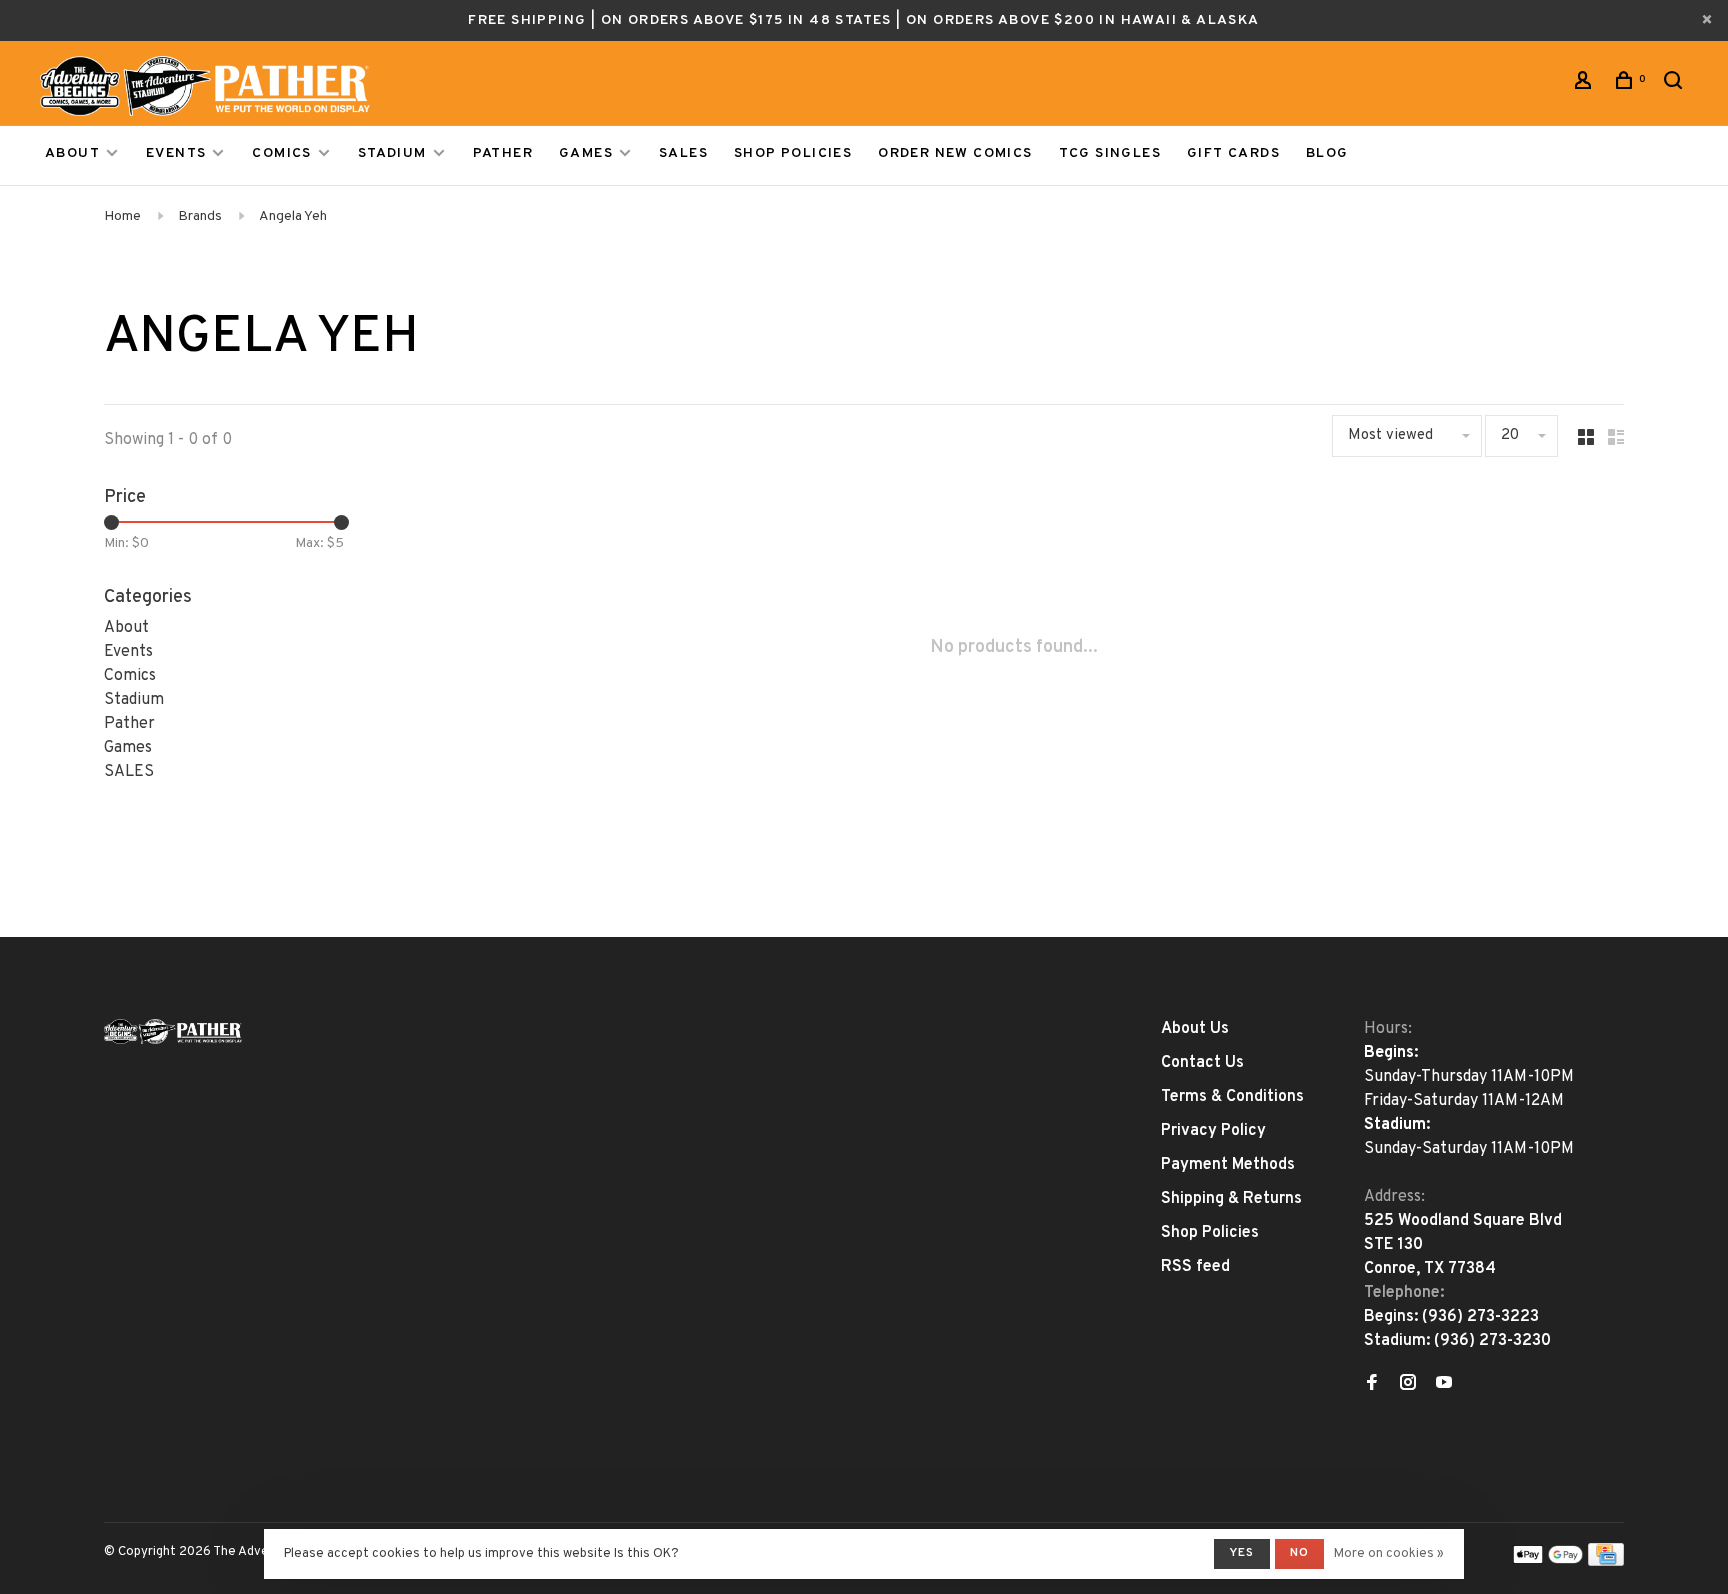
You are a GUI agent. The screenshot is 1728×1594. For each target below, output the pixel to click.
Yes (1242, 1553)
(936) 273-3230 (1492, 1341)
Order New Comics (955, 153)
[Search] (1676, 84)
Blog (1327, 153)
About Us (1195, 1029)
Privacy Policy (1213, 1131)
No (1299, 1553)
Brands (200, 216)
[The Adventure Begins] (173, 1031)
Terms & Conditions (1232, 1097)
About (72, 153)
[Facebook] (1372, 1385)
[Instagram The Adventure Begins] (1408, 1385)
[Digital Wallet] (1548, 1562)
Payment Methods (1228, 1165)
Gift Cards (1233, 153)
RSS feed (1195, 1267)
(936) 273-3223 (1480, 1317)
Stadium (392, 153)
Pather (503, 153)
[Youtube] (1444, 1385)
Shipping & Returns (1231, 1199)
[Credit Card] (1606, 1562)
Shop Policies (793, 153)
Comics (281, 153)
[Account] (1586, 84)
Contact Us (1202, 1063)
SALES (683, 153)
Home (122, 216)
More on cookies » (1389, 1554)
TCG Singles (1110, 153)
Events (176, 153)
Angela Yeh (293, 216)
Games (586, 153)
